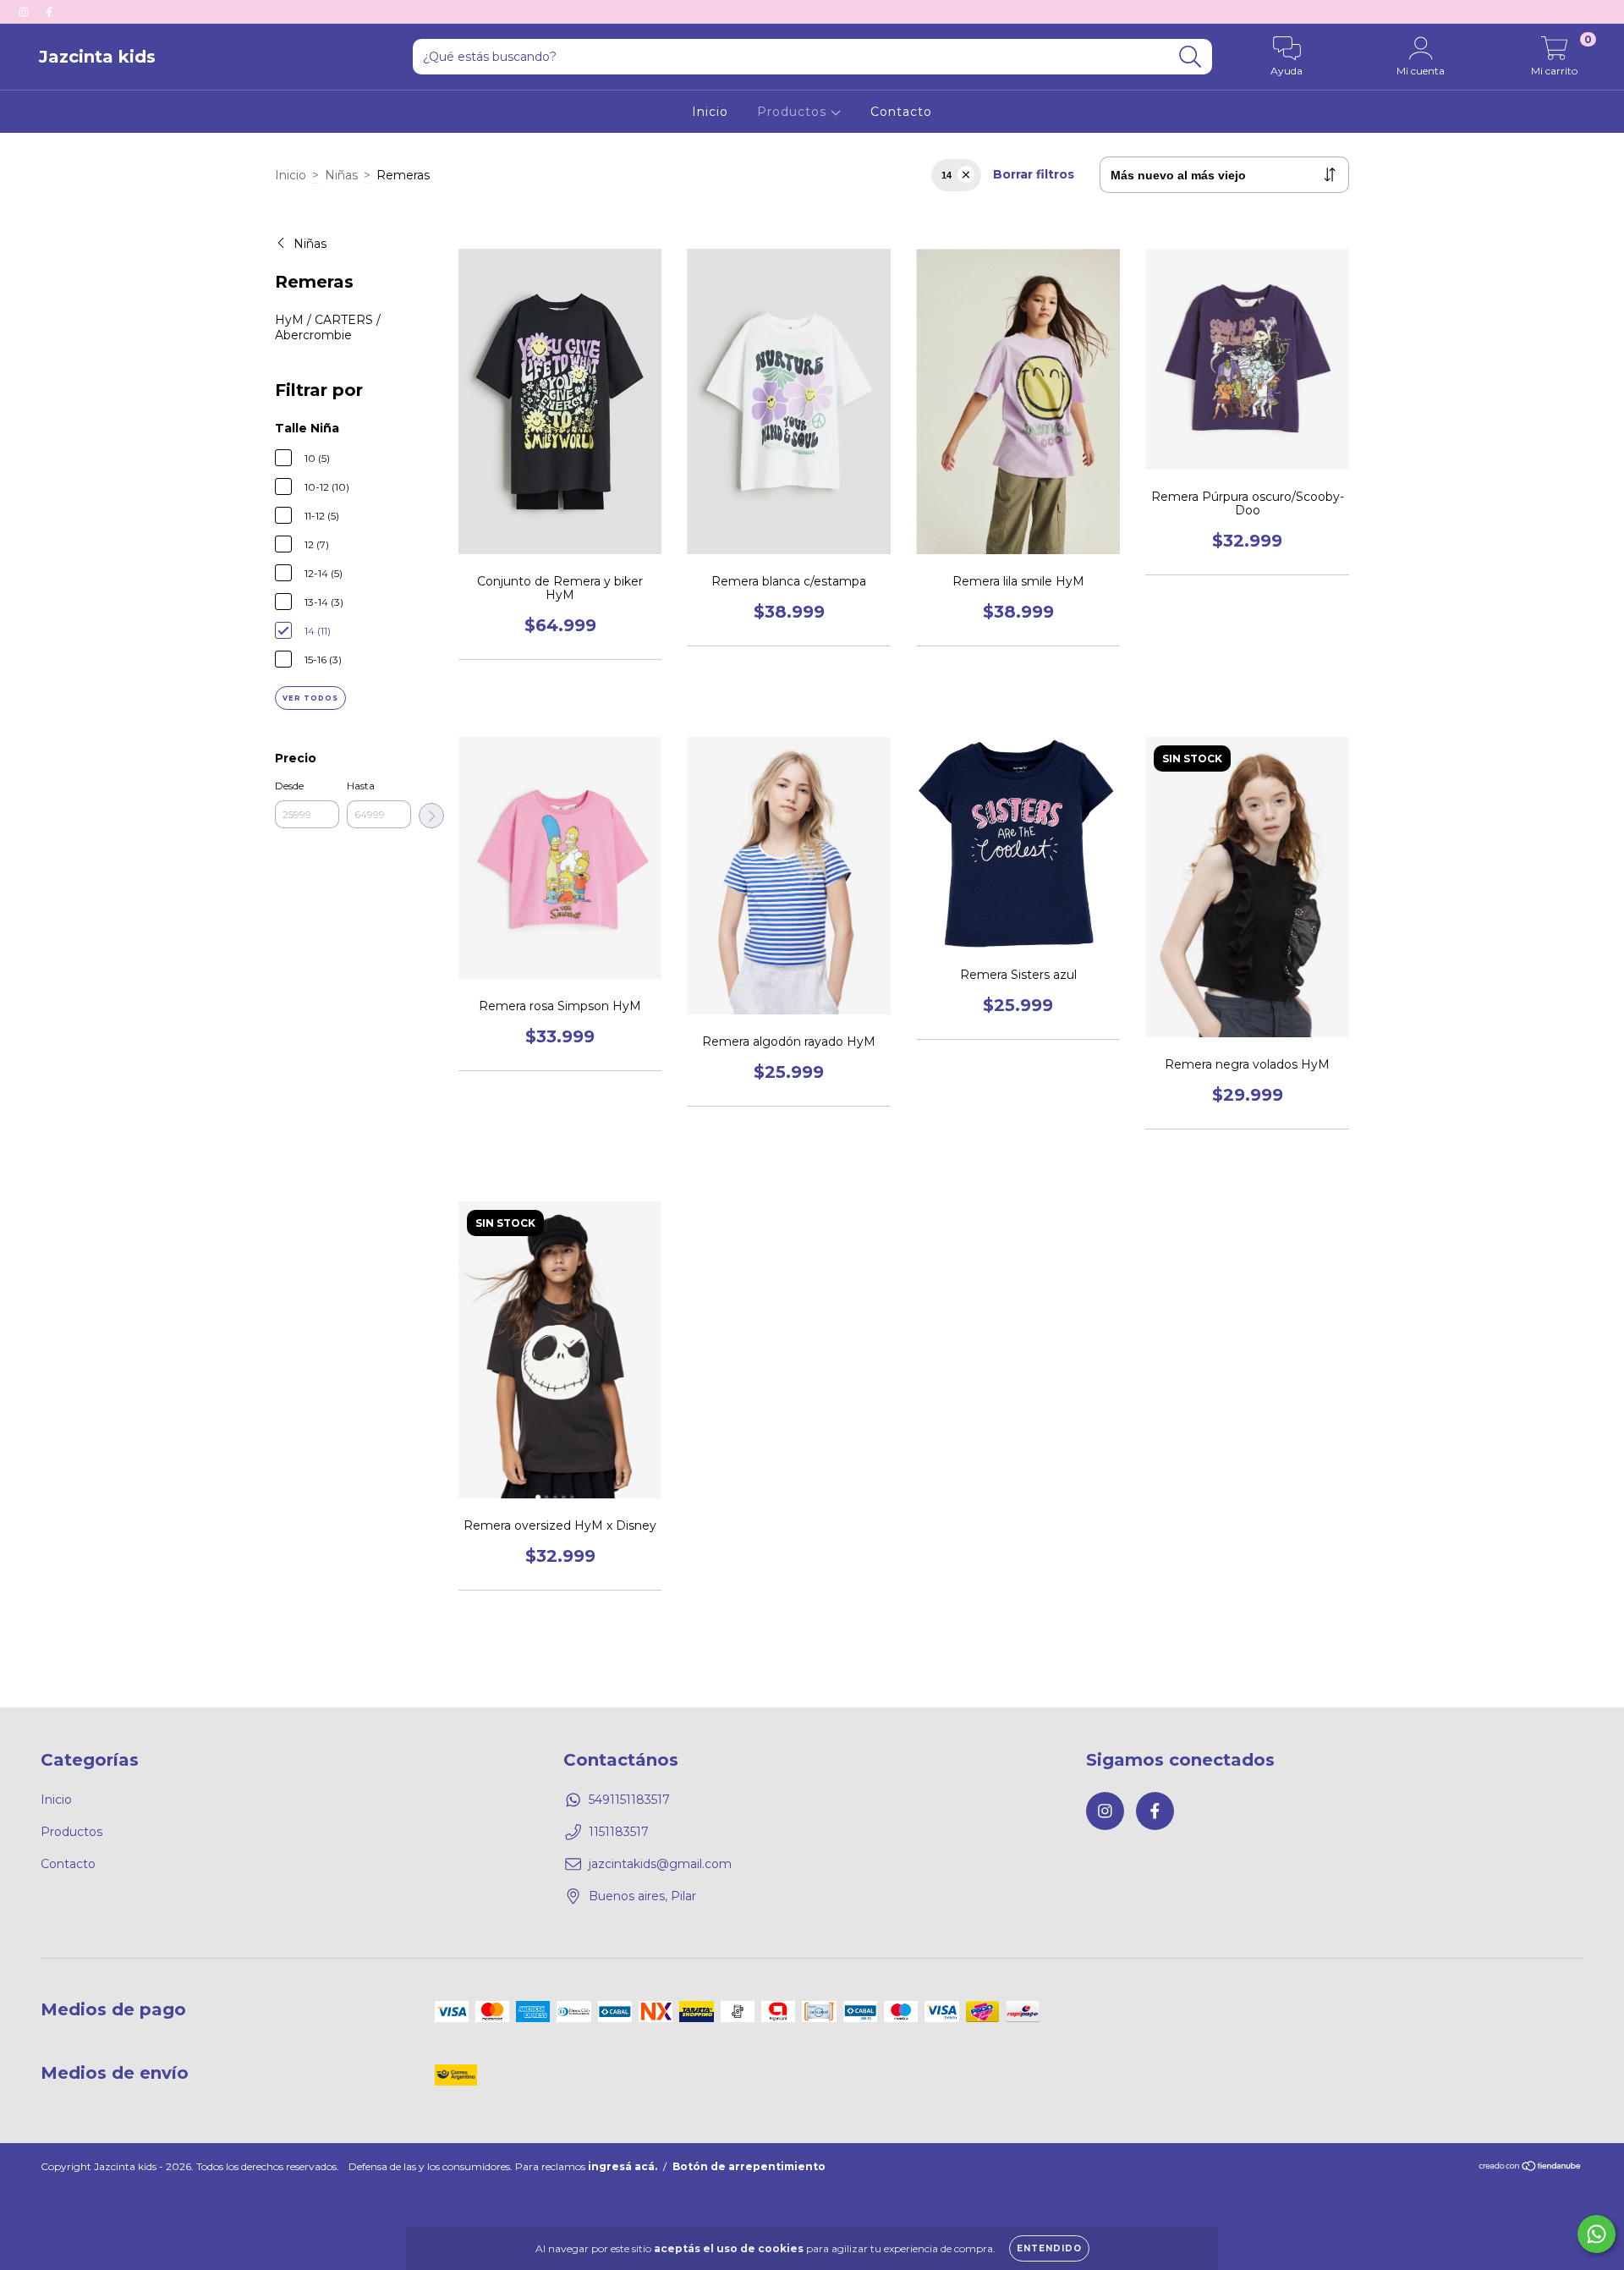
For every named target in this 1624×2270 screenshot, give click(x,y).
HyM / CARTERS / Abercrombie (328, 327)
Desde (289, 786)
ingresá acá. (623, 2166)
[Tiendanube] (1531, 2167)
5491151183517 (629, 1800)
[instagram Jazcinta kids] (25, 12)
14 (946, 175)
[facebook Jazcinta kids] (49, 12)
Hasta (361, 786)
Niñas (341, 175)
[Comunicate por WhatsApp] (1597, 2234)
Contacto (901, 113)
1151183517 (619, 1832)
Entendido (1049, 2248)
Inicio (710, 113)
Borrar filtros (1034, 174)
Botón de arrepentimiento (749, 2166)
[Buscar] (1191, 57)
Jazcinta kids (97, 57)
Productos (794, 113)
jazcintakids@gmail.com (660, 1864)
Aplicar (431, 816)
